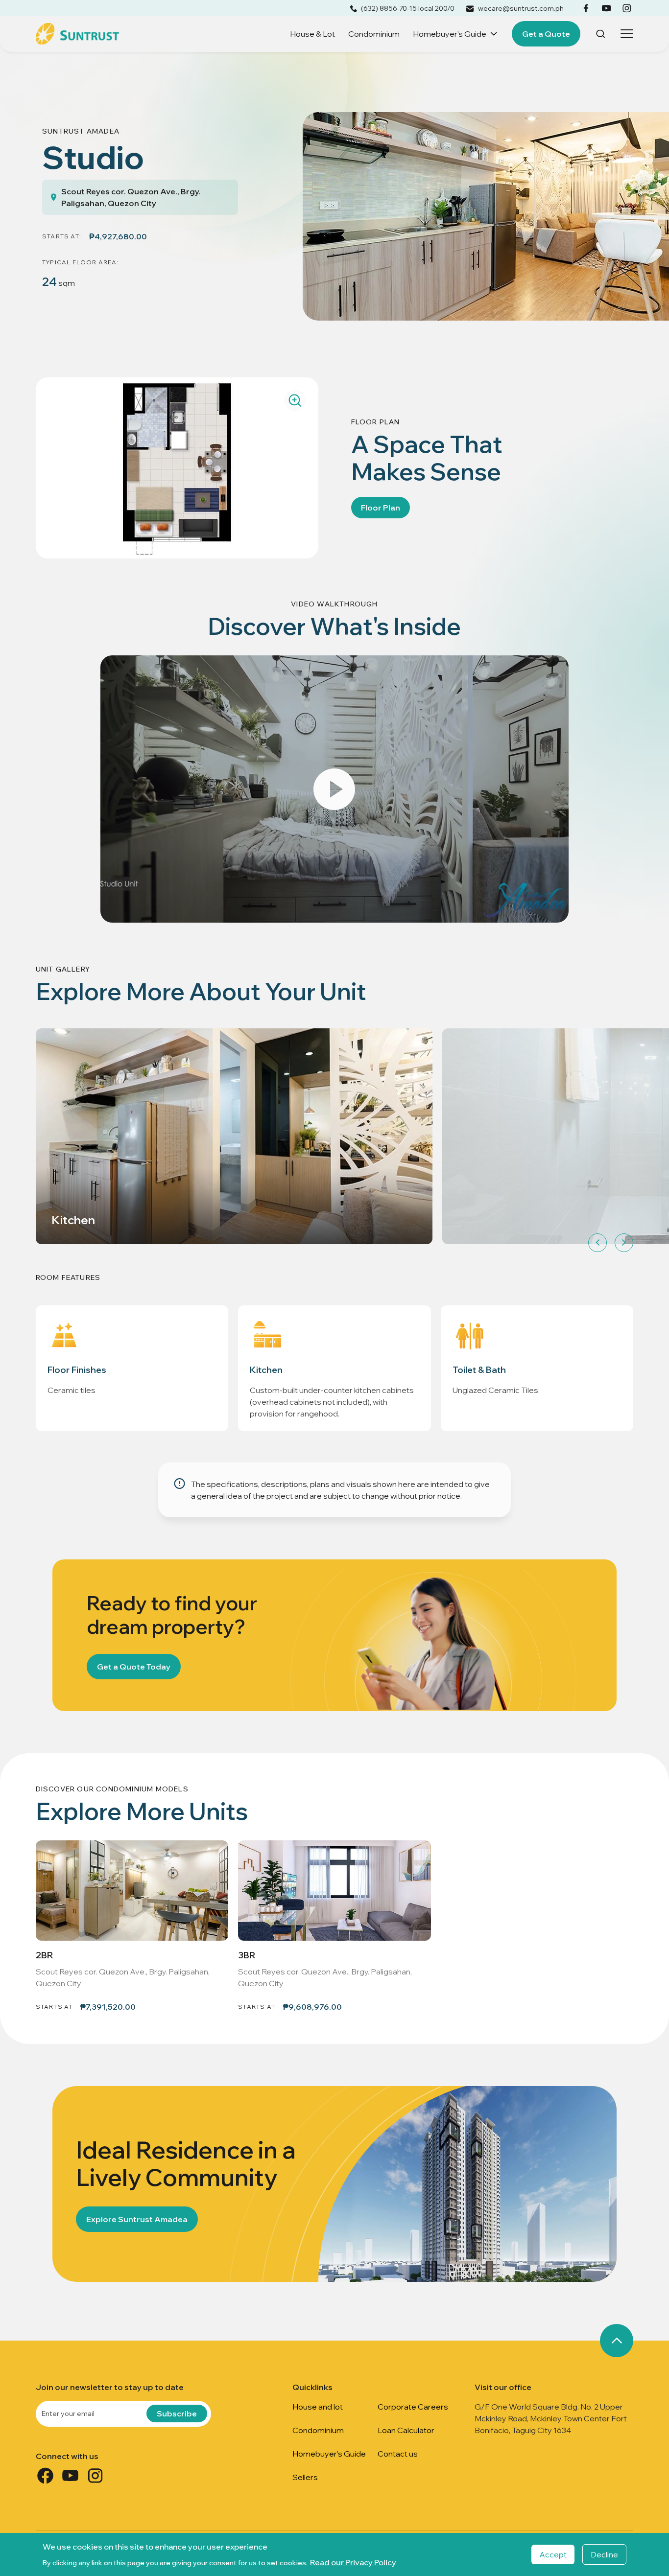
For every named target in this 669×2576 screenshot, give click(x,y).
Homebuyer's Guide (450, 34)
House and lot (318, 2407)
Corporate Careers (413, 2407)
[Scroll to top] (617, 2341)
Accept (553, 2554)
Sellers (305, 2477)
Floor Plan (381, 508)
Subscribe (177, 2414)
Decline (604, 2554)
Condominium (374, 34)
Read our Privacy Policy (353, 2562)
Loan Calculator (406, 2430)
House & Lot (312, 34)
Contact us (398, 2454)
